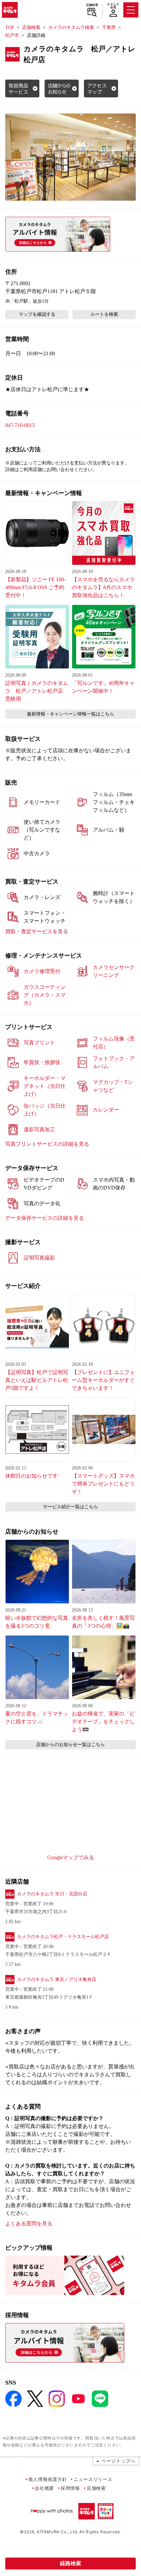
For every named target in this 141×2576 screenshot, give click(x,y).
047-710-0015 (20, 425)
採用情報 (70, 2488)
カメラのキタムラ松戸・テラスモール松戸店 (63, 1937)
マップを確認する (37, 314)
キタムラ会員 (113, 6)
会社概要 (44, 2488)
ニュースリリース (93, 2479)
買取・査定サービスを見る (37, 931)
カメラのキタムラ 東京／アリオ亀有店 (57, 1979)
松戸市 (12, 35)
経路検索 (70, 2563)
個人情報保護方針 (48, 2479)
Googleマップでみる (71, 1857)
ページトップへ (118, 2461)
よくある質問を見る (29, 2224)
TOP (10, 27)
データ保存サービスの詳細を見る (45, 1218)
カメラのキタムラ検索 (71, 27)
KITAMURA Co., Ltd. (58, 2532)
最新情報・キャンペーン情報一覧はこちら (70, 714)
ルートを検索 (104, 314)
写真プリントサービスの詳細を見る (47, 1144)
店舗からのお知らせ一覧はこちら (70, 1745)
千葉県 (109, 27)
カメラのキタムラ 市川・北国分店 (52, 1894)
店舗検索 (92, 5)
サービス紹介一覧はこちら (70, 1507)
